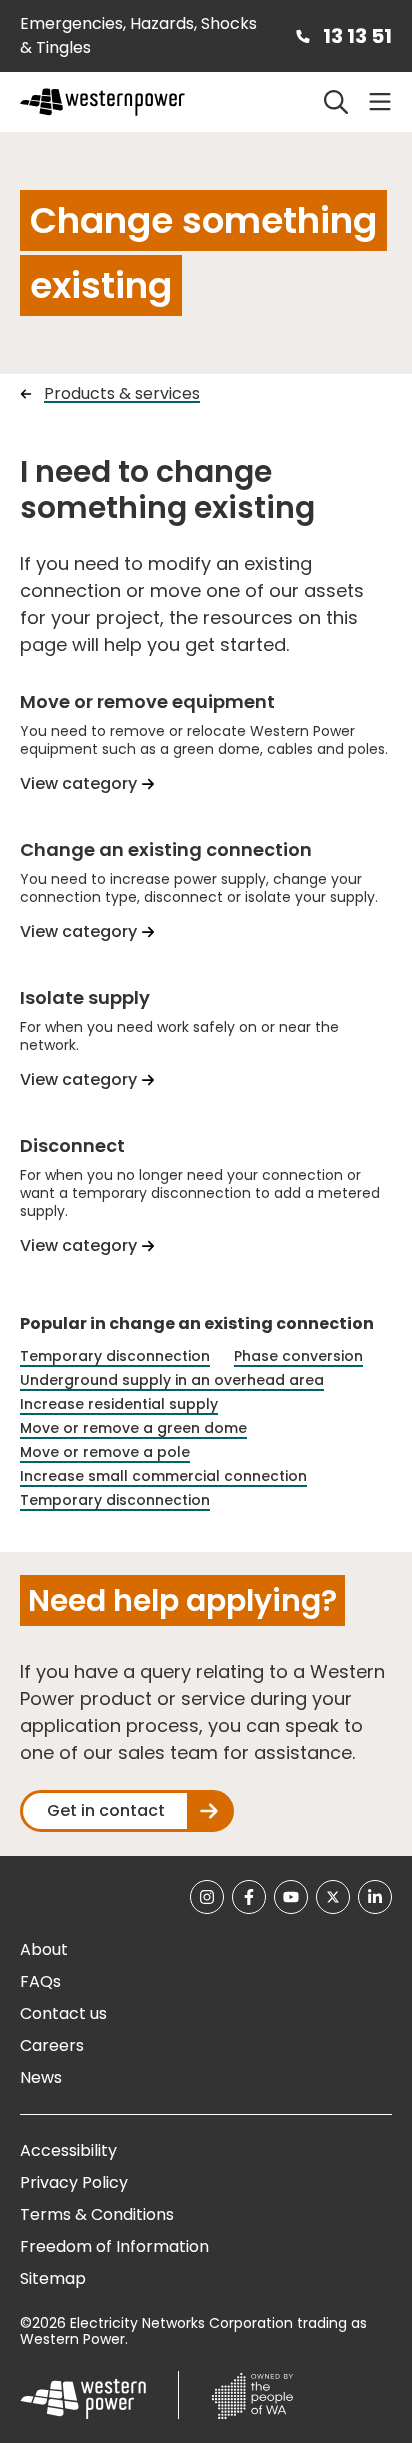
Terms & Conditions (97, 2214)
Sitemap (53, 2278)
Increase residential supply (119, 1404)
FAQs (40, 1981)
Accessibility (68, 2150)
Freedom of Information (114, 2246)
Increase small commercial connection (163, 1476)
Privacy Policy (74, 2182)
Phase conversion (298, 1356)
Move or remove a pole (105, 1452)
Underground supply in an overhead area (172, 1380)
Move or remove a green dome (133, 1428)
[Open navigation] (380, 102)
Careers (52, 2045)
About (44, 1949)
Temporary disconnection (115, 1356)
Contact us (63, 2013)
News (41, 2077)
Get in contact (106, 1810)
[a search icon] (336, 102)
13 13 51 (357, 36)
